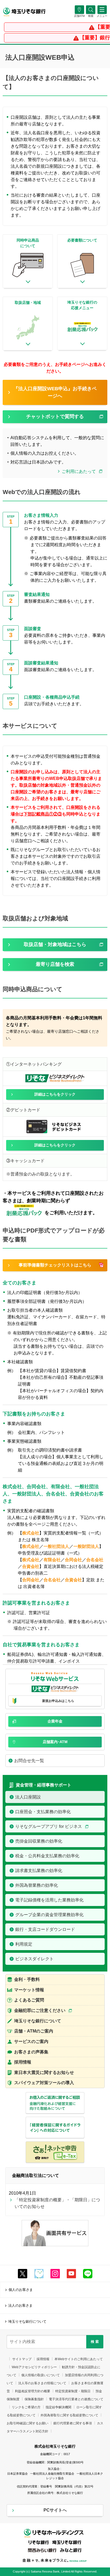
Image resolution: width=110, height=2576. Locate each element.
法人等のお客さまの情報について (42, 2383)
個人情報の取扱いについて (41, 2375)
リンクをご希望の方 (26, 2407)
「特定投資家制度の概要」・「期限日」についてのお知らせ (57, 2203)
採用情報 (43, 2359)
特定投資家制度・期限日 (73, 2391)
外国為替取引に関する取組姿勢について (69, 2415)
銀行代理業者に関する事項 (73, 2423)
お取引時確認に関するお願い (27, 2423)
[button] (91, 16)
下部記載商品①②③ (43, 814)
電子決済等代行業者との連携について (76, 2399)
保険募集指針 (34, 2399)
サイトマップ (22, 2359)
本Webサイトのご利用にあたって (79, 2359)
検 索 (95, 2342)
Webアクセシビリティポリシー (34, 2367)
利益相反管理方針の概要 (33, 2391)
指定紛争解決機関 (58, 2407)
